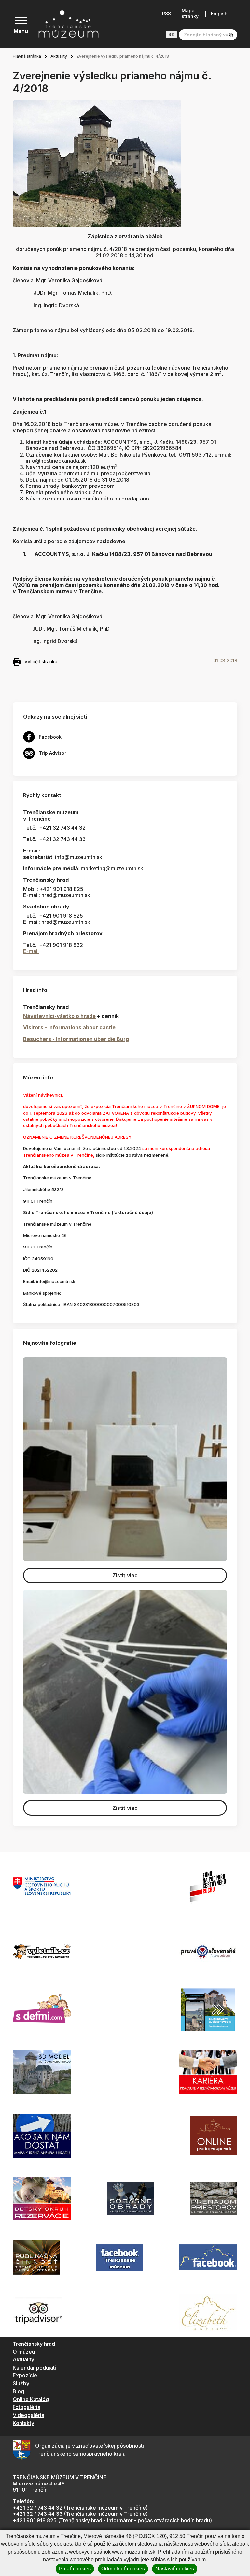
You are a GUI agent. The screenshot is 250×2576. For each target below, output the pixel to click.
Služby (21, 2383)
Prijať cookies (75, 2569)
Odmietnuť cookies (123, 2569)
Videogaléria (28, 2415)
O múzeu (24, 2352)
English (219, 14)
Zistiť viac (125, 1575)
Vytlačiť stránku (41, 662)
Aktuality (59, 56)
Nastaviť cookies (175, 2569)
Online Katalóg (31, 2399)
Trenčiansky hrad (34, 2344)
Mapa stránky (190, 14)
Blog (18, 2391)
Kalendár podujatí (34, 2368)
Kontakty (23, 2423)
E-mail (31, 951)
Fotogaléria (27, 2407)
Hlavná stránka (27, 56)
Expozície (25, 2375)
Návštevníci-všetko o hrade (59, 1016)
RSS (167, 14)
